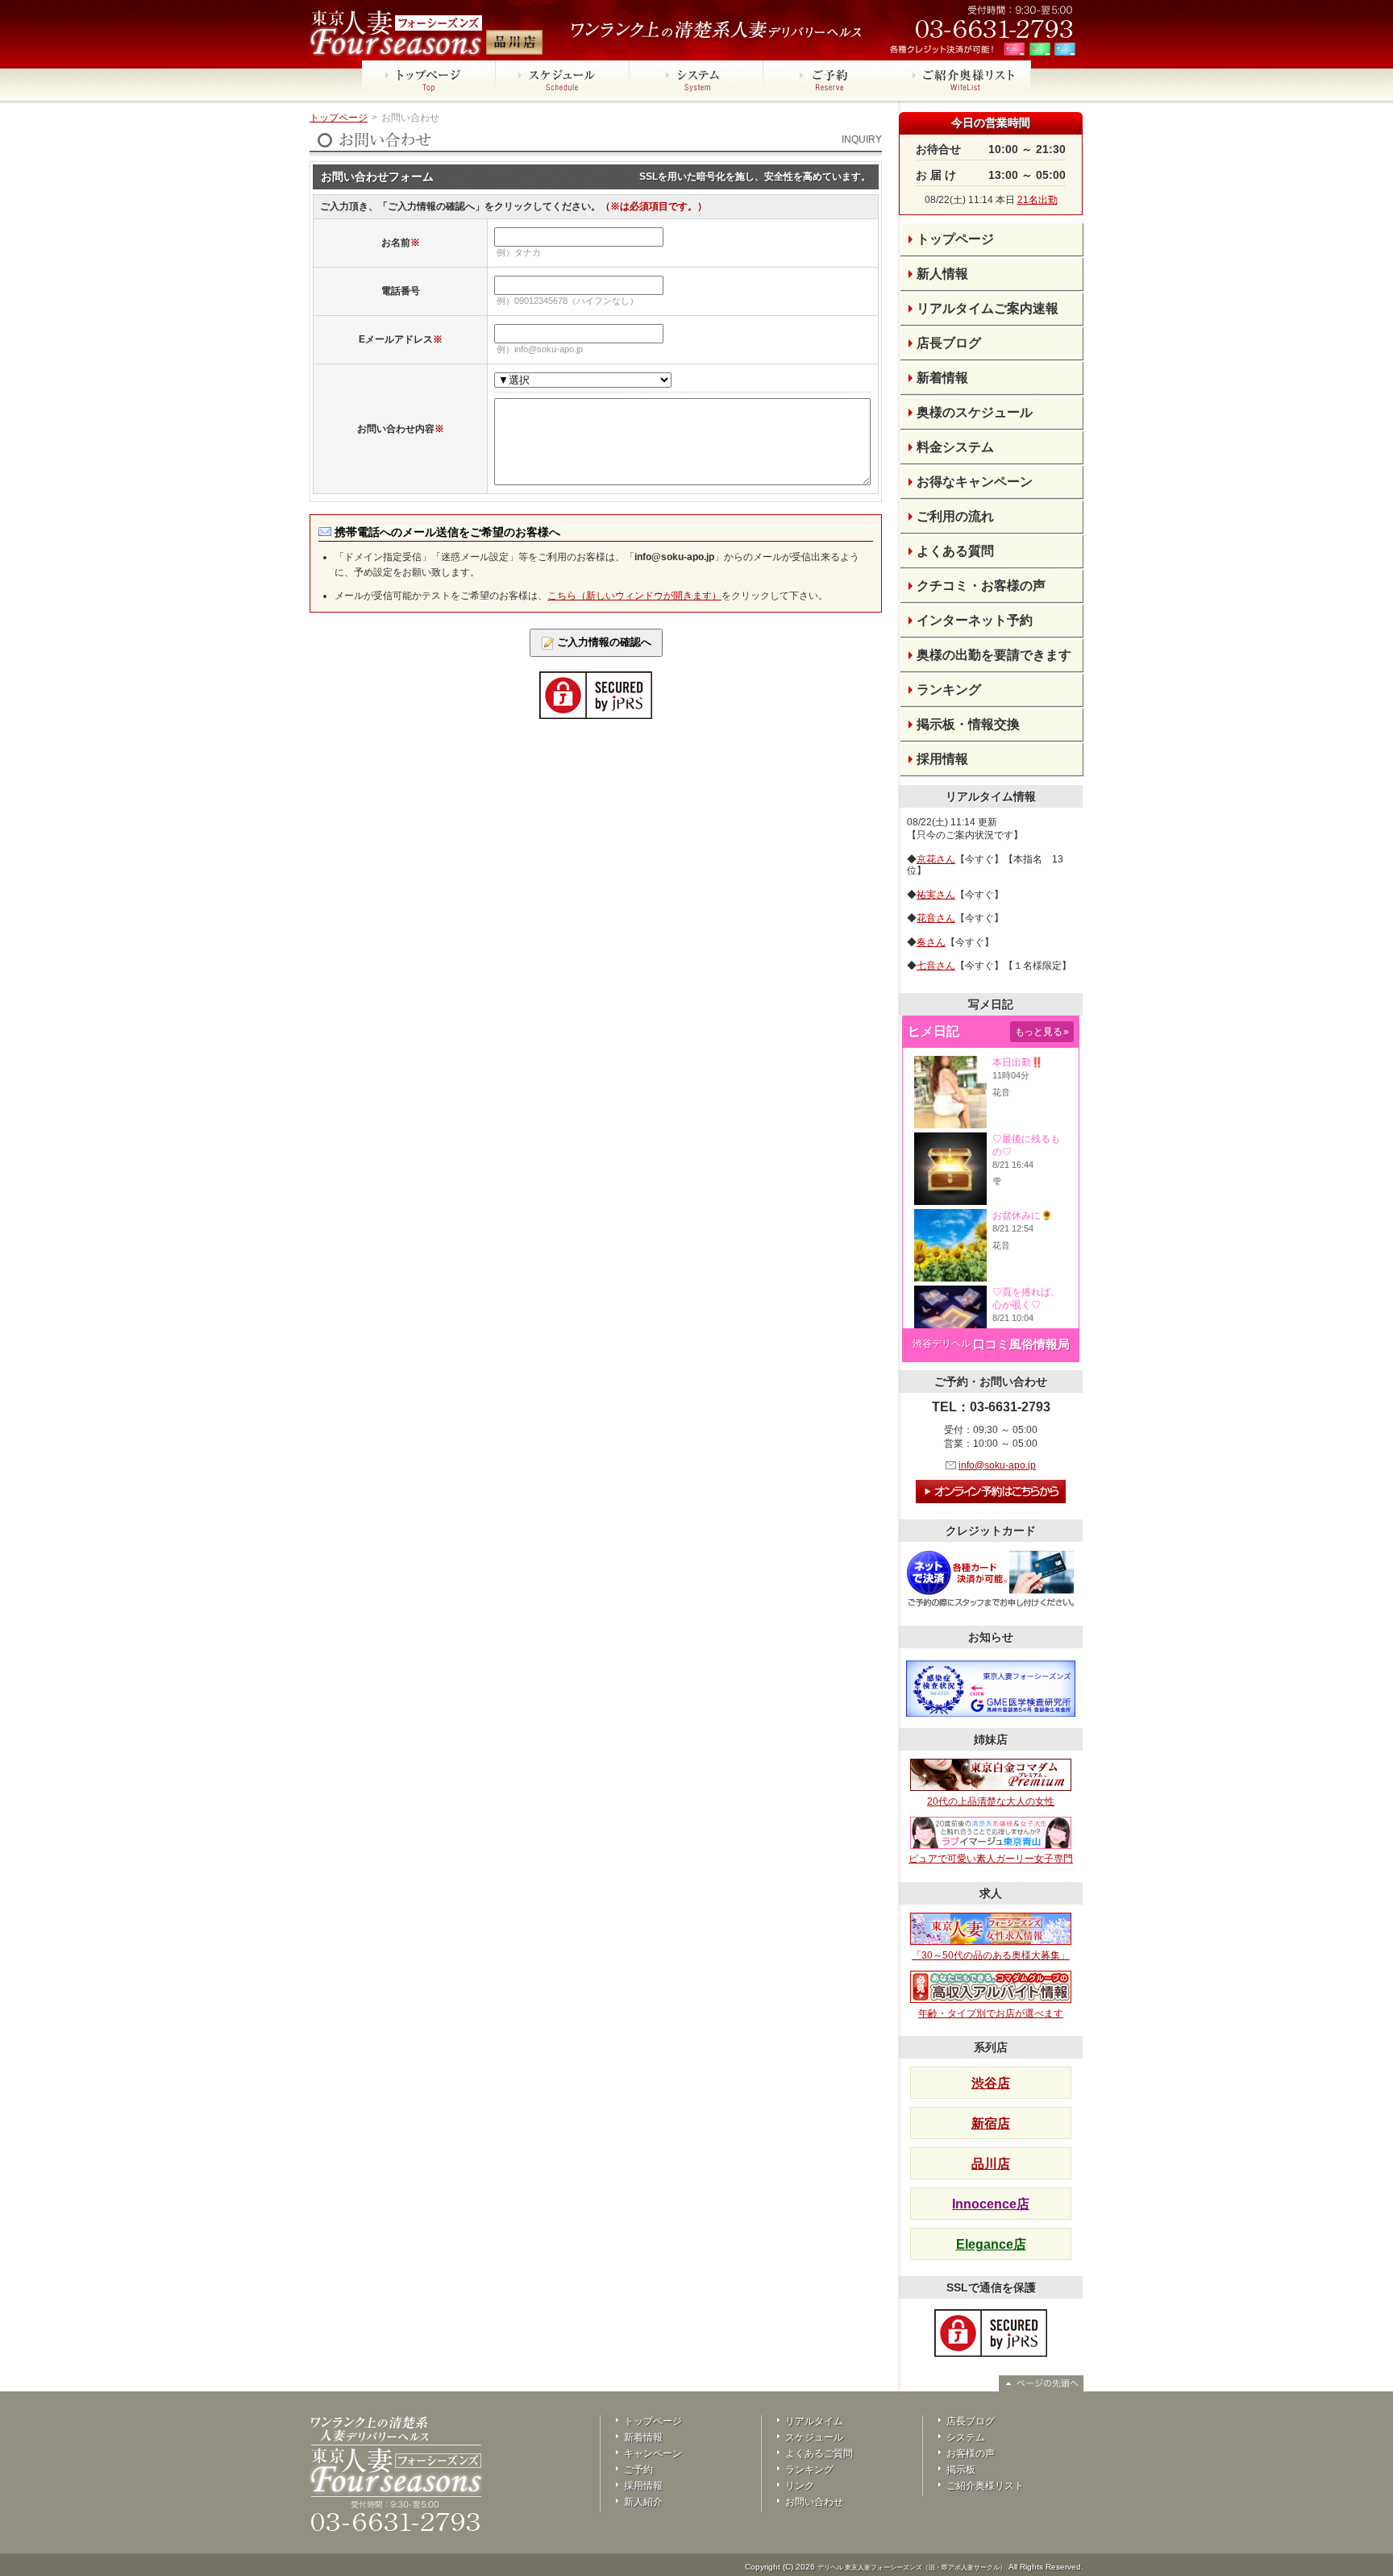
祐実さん (936, 895)
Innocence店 (991, 2204)
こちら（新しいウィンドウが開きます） (634, 596)
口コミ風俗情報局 (1021, 1344)
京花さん (936, 859)
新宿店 (991, 2123)
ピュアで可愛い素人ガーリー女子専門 (991, 1859)
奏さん (931, 942)
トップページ (339, 118)
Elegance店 (991, 2244)
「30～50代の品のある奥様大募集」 (991, 1955)
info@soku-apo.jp (997, 1465)
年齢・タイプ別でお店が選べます (991, 2013)
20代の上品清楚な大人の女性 (991, 1801)
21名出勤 (1037, 200)
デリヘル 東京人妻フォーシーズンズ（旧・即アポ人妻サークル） (912, 2568)
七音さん (936, 966)
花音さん (936, 918)
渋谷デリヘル (942, 1344)
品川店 (991, 2164)
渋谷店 (991, 2083)
